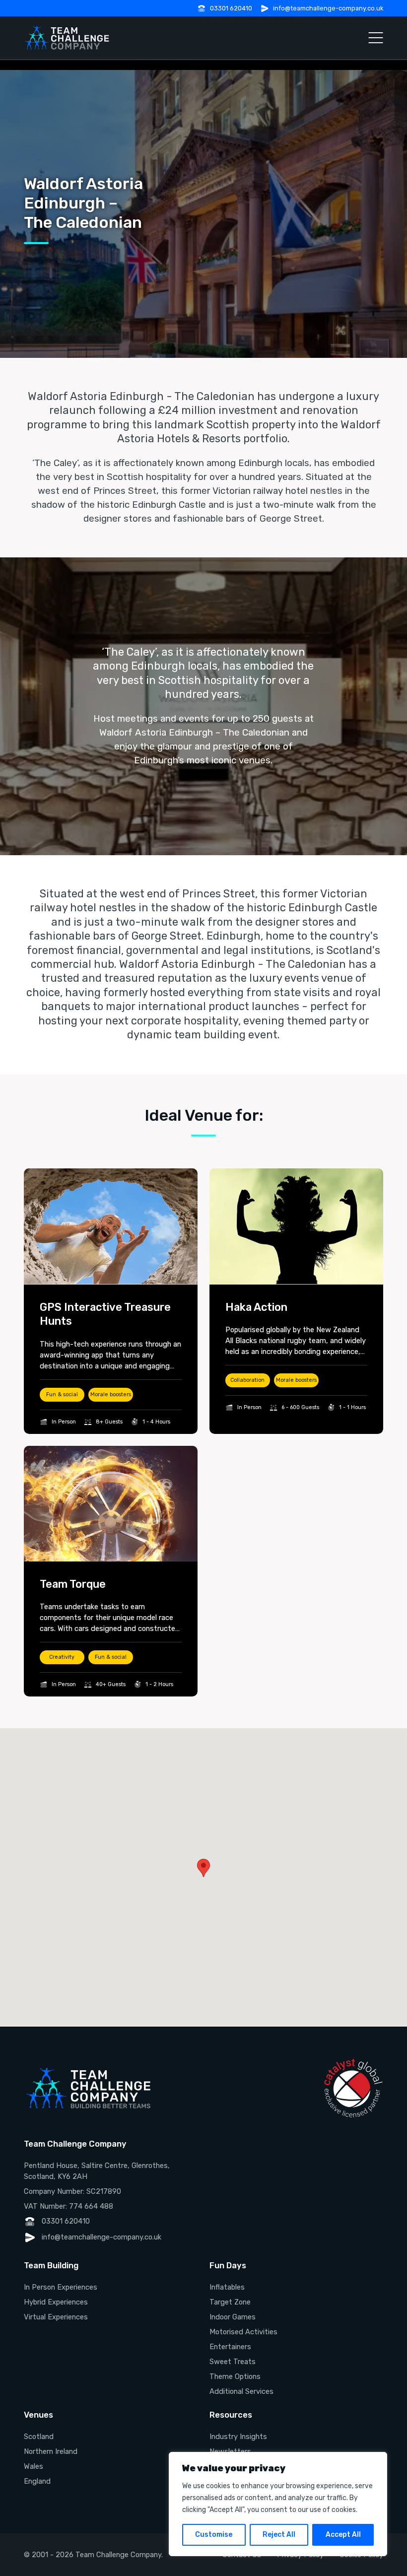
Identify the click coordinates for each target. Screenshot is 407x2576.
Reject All (279, 2535)
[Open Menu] (376, 38)
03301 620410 (231, 8)
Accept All (343, 2535)
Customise (214, 2535)
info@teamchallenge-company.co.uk (328, 8)
